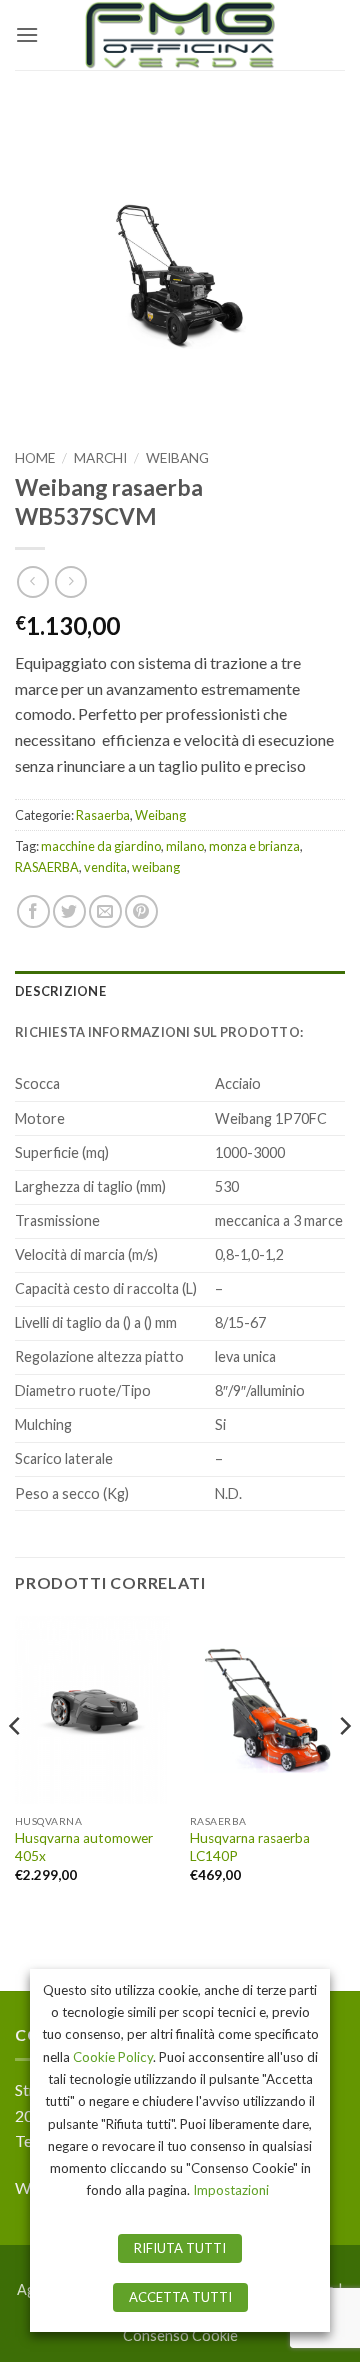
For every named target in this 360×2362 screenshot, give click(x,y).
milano (185, 846)
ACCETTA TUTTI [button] (180, 2297)
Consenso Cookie (180, 2335)
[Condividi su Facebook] (33, 911)
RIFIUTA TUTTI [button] (180, 2248)
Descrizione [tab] (60, 991)
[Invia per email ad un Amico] (105, 911)
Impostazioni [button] (231, 2190)
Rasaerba (103, 815)
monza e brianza (254, 846)
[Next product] (32, 581)
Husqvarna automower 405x (84, 1847)
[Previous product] (70, 581)
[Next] (344, 1766)
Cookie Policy (113, 2057)
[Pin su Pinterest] (141, 911)
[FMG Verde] (180, 35)
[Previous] (16, 1766)
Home (35, 458)
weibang (156, 867)
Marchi (100, 458)
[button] (27, 34)
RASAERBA (47, 867)
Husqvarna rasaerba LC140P (250, 1847)
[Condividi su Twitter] (69, 911)
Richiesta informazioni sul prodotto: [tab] (159, 1032)
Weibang (177, 458)
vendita (105, 867)
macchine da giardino (101, 846)
